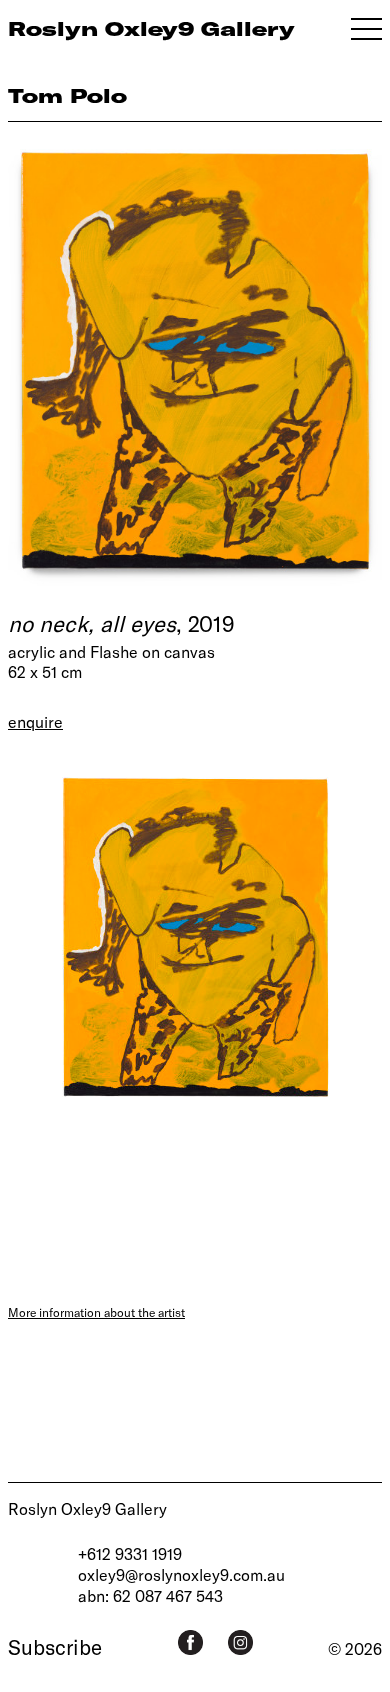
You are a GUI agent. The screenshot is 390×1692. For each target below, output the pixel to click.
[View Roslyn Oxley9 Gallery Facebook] (190, 1642)
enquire (35, 721)
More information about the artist (96, 1312)
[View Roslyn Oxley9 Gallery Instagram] (240, 1642)
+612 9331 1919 (130, 1553)
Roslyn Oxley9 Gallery (87, 1508)
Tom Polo (67, 95)
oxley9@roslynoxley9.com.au (181, 1574)
